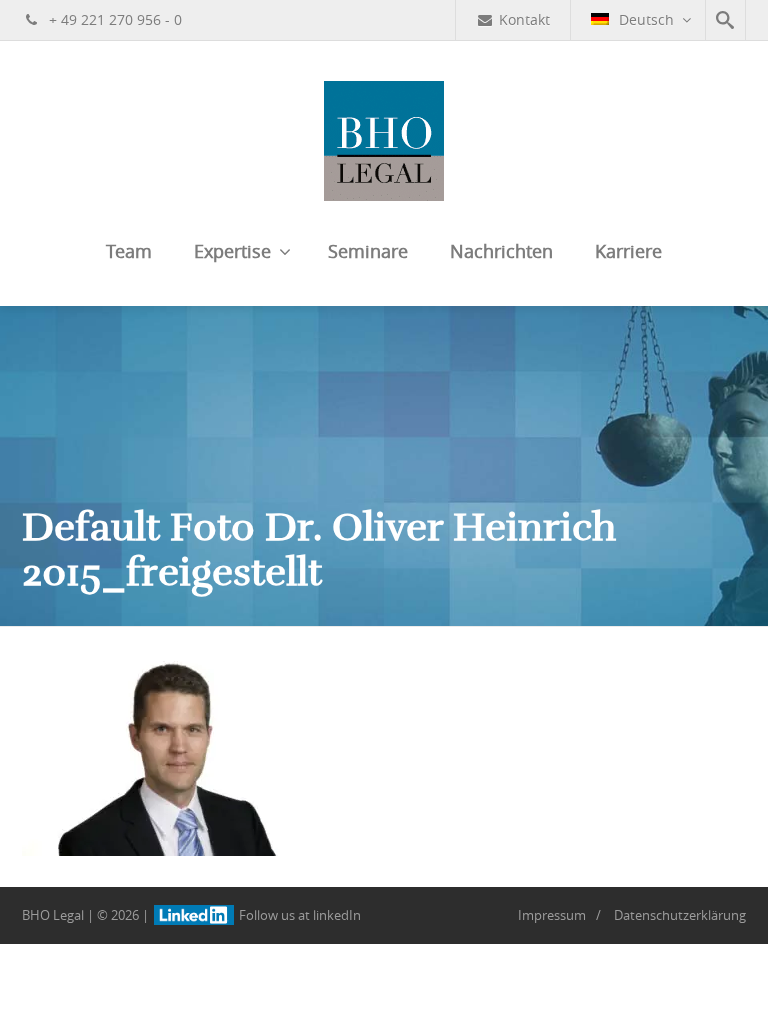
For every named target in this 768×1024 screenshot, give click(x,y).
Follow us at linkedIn (298, 915)
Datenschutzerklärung (680, 915)
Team (129, 251)
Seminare (368, 251)
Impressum (552, 915)
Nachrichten (501, 251)
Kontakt (524, 19)
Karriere (628, 251)
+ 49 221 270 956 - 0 (113, 19)
